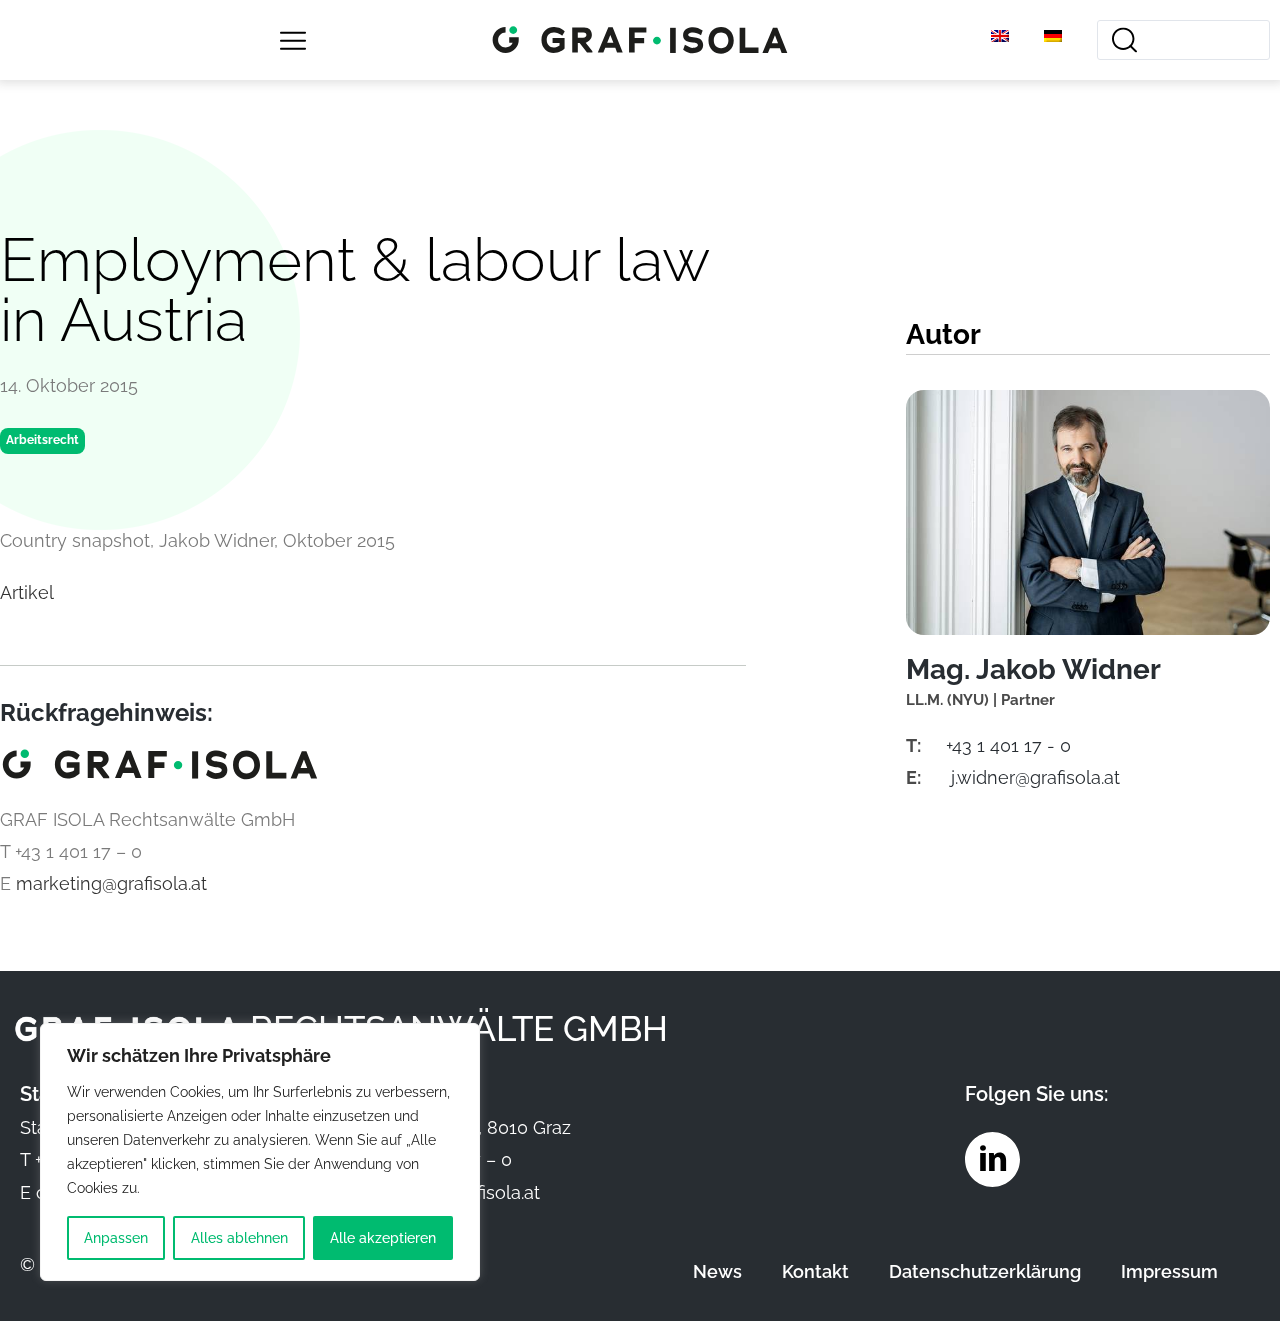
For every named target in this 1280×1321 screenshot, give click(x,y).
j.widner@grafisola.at (1035, 777)
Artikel (27, 592)
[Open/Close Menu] (292, 40)
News (717, 1271)
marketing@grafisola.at (111, 883)
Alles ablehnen (239, 1238)
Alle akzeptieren (383, 1238)
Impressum (1169, 1271)
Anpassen (116, 1238)
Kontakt (815, 1271)
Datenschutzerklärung (985, 1271)
